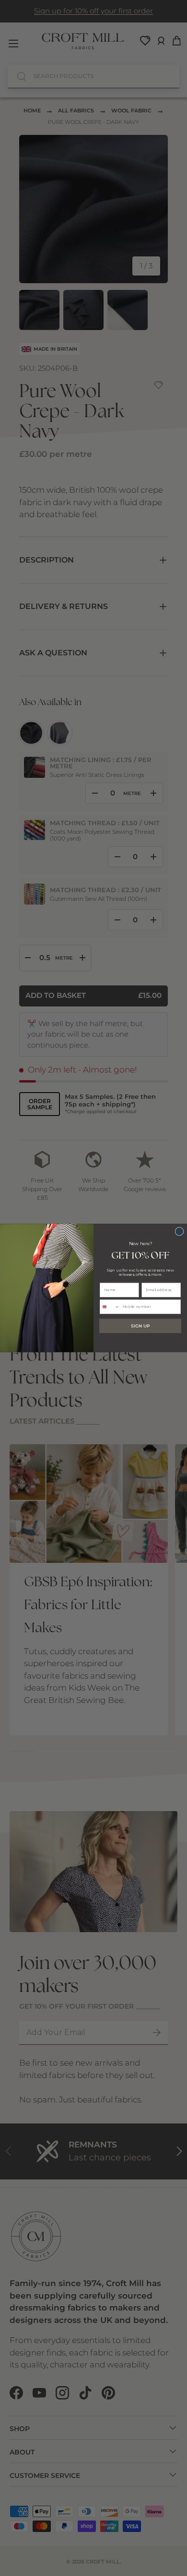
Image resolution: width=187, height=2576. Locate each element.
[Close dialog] (179, 1231)
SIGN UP (140, 1326)
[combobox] (110, 1307)
